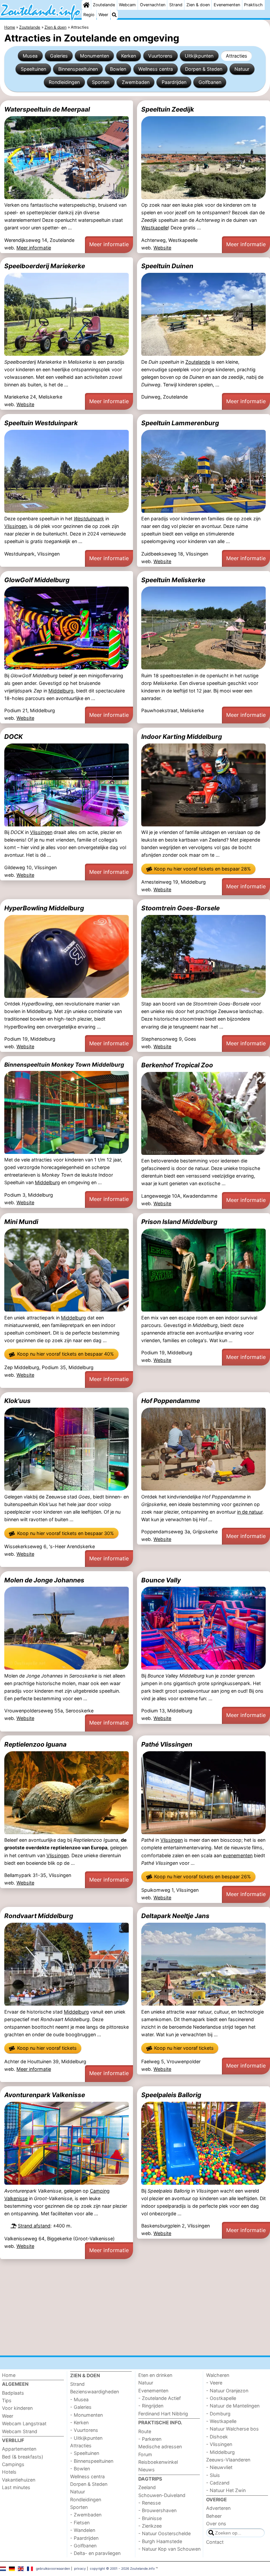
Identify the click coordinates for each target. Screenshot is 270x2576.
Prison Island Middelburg (179, 1222)
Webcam (127, 5)
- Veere (214, 2383)
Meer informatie (34, 248)
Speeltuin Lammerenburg (180, 423)
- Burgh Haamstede (160, 2541)
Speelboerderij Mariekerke (45, 266)
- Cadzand (218, 2483)
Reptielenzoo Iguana (35, 1744)
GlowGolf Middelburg (37, 580)
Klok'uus (17, 1401)
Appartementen (19, 2449)
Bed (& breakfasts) (23, 2457)
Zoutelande (104, 5)
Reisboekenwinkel (158, 2462)
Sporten (101, 82)
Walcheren (218, 2375)
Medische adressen (160, 2446)
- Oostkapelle (221, 2398)
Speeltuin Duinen (167, 266)
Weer (103, 15)
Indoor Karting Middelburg (182, 737)
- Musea (79, 2399)
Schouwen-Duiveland (162, 2495)
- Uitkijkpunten (86, 2438)
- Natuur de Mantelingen (233, 2406)
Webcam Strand (20, 2431)
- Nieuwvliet (219, 2467)
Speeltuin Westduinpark (41, 423)
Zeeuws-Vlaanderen (228, 2460)
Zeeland (147, 2487)
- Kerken (79, 2422)
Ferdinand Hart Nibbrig (163, 2414)
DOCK (13, 737)
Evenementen (227, 5)
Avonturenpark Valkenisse (45, 2095)
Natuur (242, 69)
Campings (13, 2464)
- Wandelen (83, 2530)
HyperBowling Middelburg (44, 908)
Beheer (214, 2516)
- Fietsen (80, 2523)
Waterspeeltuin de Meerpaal (47, 109)
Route (145, 2431)
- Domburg (218, 2414)
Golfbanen (210, 82)
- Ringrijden (151, 2406)
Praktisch (253, 5)
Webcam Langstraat (24, 2423)
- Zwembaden (86, 2515)
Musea (30, 56)
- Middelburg (220, 2452)
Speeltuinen (33, 69)
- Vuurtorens (84, 2430)
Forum (145, 2454)
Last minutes (16, 2487)
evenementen (238, 1855)
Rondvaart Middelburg (39, 1916)
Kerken (129, 56)
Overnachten (153, 5)
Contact (215, 2542)
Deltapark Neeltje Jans (175, 1916)
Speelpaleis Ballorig (171, 2095)
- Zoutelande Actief (160, 2398)
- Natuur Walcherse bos (232, 2429)
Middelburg (61, 691)
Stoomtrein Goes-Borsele (180, 908)
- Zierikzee (150, 2526)
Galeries (59, 56)
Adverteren (218, 2508)
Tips (7, 2400)
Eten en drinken (155, 2375)
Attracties (237, 56)
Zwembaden (136, 82)
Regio (89, 15)
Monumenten (94, 56)
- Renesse (149, 2503)
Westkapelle (155, 228)
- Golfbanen (83, 2546)
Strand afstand (34, 2226)
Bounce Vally (161, 1580)
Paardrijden (174, 82)
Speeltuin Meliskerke (173, 580)
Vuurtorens (160, 56)
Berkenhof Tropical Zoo (177, 1065)
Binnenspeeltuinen (78, 69)
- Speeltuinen (85, 2453)
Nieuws (147, 2470)
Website (162, 248)
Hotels (9, 2472)
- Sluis (213, 2475)
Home (9, 2375)
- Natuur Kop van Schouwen (169, 2549)
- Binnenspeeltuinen (92, 2461)
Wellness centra (156, 69)
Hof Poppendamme (171, 1401)
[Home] (86, 5)
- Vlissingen (219, 2444)
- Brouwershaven (157, 2510)
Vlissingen (15, 526)
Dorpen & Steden (204, 69)
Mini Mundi (21, 1222)
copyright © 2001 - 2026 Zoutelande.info (122, 2568)
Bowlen (118, 69)
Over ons (216, 2524)
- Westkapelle (221, 2421)
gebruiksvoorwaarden (53, 2568)
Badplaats (13, 2393)
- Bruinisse (150, 2518)
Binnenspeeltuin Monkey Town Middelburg (64, 1065)
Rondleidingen (64, 82)
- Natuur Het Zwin (226, 2490)
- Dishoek (217, 2437)
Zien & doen (198, 5)
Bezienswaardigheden (94, 2392)
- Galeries (81, 2407)
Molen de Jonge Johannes (44, 1580)
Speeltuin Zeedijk (168, 109)
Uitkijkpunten (199, 56)
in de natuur (250, 1512)
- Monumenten (86, 2415)
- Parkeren (150, 2439)
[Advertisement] (135, 2307)
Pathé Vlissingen (167, 1744)
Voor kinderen (17, 2408)
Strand (176, 5)
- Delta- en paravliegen (95, 2553)
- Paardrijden (84, 2538)
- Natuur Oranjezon (227, 2391)
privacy (80, 2568)
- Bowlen (80, 2469)
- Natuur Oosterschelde (164, 2533)
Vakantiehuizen (19, 2480)
